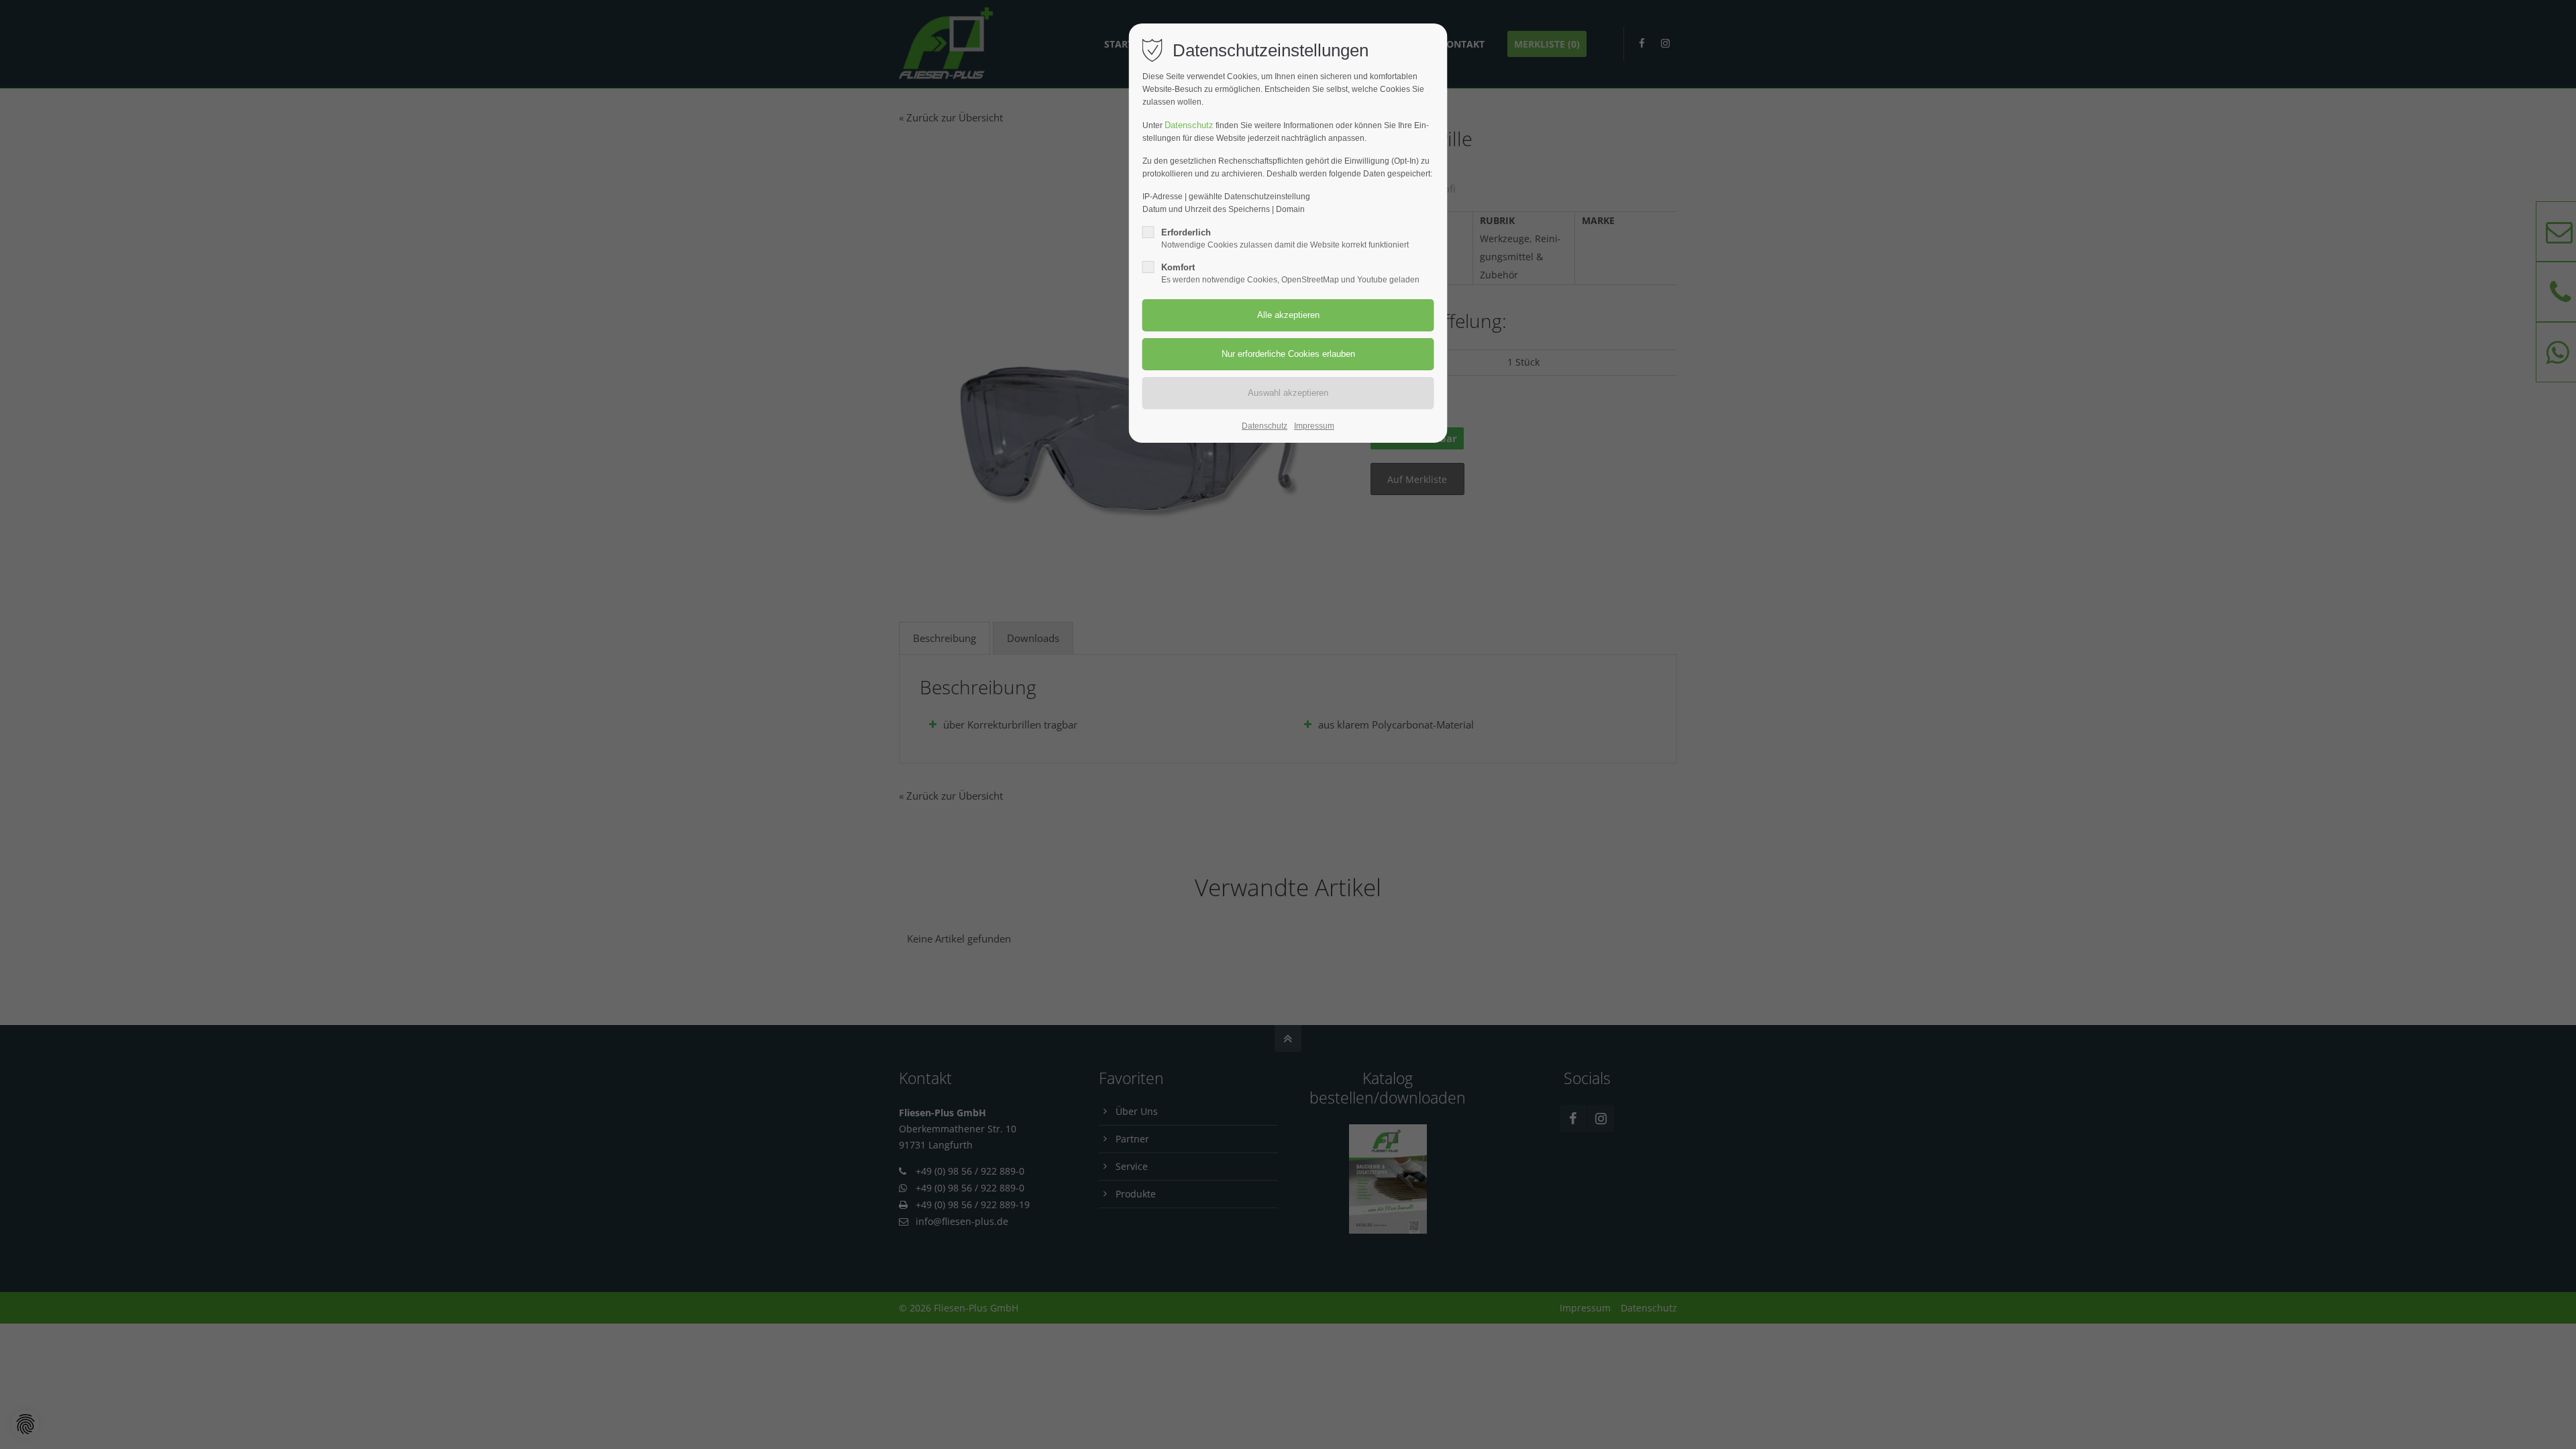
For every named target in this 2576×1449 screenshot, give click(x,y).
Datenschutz (1189, 125)
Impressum (1314, 426)
